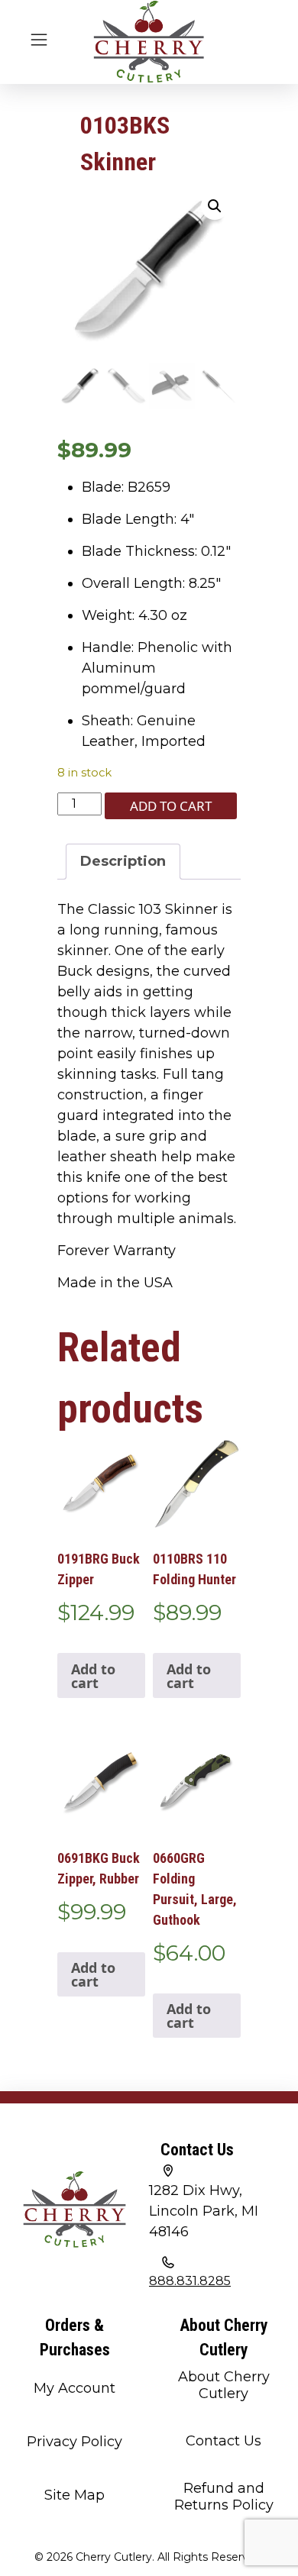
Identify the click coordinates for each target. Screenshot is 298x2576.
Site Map (74, 2495)
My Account (74, 2388)
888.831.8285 (190, 2281)
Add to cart (171, 806)
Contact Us (223, 2441)
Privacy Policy (74, 2442)
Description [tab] (123, 861)
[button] (215, 206)
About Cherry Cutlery (224, 2385)
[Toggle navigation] (39, 38)
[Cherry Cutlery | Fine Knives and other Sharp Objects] (149, 42)
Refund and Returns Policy (224, 2497)
